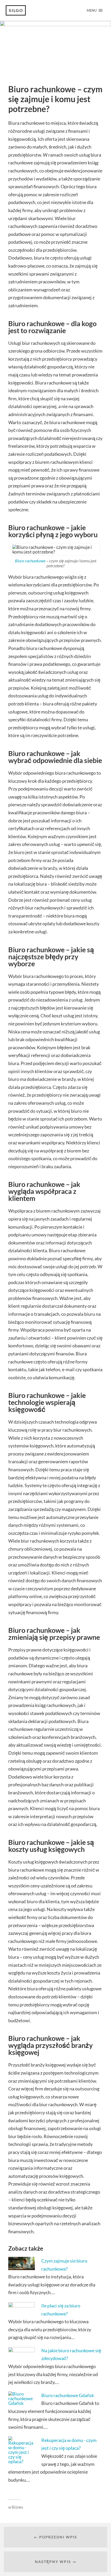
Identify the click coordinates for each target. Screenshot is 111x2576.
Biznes (18, 2507)
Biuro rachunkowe (30, 561)
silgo (16, 10)
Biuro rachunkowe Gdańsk (68, 2395)
